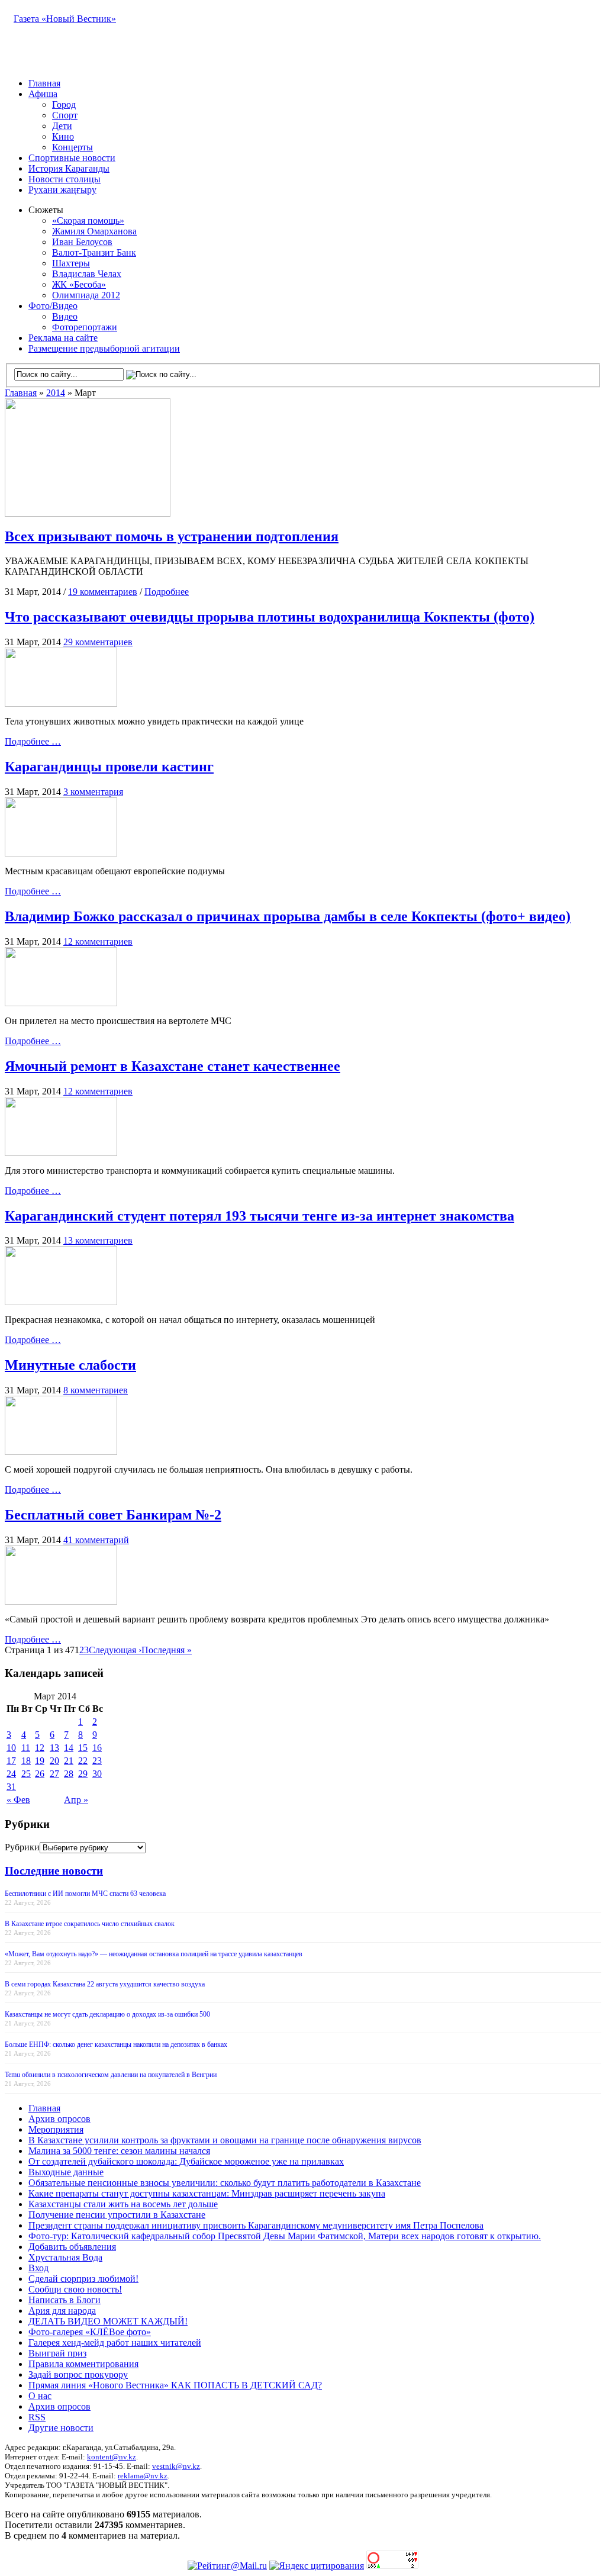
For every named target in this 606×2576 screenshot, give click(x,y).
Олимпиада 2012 (86, 295)
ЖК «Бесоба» (79, 284)
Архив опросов (59, 2119)
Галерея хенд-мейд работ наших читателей (115, 2342)
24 (11, 1774)
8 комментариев (96, 1390)
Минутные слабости (70, 1365)
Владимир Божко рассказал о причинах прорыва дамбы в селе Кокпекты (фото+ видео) (288, 916)
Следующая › (115, 1650)
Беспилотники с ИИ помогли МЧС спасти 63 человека (85, 1894)
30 (97, 1774)
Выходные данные (66, 2172)
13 (54, 1748)
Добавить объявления (72, 2247)
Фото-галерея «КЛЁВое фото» (90, 2332)
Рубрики (22, 1847)
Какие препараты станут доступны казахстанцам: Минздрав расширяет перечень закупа (207, 2193)
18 (26, 1761)
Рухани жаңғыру (62, 190)
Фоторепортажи (85, 327)
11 (26, 1748)
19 (40, 1761)
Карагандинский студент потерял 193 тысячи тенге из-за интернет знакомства (260, 1216)
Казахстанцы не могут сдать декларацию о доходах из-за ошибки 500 (107, 2014)
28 (69, 1774)
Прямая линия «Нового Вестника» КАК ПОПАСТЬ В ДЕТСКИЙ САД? (175, 2385)
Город (64, 104)
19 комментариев (103, 592)
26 (40, 1774)
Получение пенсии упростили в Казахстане (117, 2215)
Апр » (76, 1800)
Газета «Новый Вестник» (65, 19)
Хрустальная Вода (65, 2257)
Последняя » (167, 1650)
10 (11, 1748)
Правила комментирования (83, 2364)
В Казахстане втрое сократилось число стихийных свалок (90, 1924)
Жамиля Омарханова (94, 231)
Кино (63, 136)
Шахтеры (71, 263)
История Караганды (69, 168)
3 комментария (93, 792)
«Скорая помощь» (88, 220)
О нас (40, 2396)
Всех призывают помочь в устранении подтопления (172, 536)
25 (26, 1774)
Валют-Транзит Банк (94, 252)
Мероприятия (56, 2129)
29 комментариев (98, 642)
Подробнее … (33, 741)
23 (97, 1761)
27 (54, 1774)
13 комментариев (98, 1240)
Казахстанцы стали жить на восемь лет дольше (123, 2204)
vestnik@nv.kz (176, 2466)
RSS (37, 2417)
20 (54, 1761)
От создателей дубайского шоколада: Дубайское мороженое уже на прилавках (186, 2161)
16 (97, 1748)
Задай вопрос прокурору (78, 2374)
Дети (62, 126)
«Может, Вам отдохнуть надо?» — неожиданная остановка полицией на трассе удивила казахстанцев (154, 1954)
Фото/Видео (53, 306)
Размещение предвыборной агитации (104, 348)
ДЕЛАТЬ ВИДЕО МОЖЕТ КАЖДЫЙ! (108, 2321)
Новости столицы (65, 179)
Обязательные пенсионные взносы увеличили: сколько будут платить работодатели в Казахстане (225, 2183)
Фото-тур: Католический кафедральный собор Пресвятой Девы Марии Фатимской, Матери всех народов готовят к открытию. (285, 2236)
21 (69, 1761)
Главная (44, 83)
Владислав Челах (87, 274)
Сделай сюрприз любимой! (83, 2279)
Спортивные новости (72, 158)
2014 (56, 393)
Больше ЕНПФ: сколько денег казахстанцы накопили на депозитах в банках (116, 2044)
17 (11, 1761)
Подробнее (167, 592)
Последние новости (54, 1871)
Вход (38, 2268)
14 (69, 1748)
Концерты (72, 147)
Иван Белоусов (82, 242)
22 (83, 1761)
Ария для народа (62, 2311)
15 (83, 1748)
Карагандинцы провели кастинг (109, 767)
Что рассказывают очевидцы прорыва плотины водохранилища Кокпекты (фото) (270, 617)
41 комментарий (96, 1540)
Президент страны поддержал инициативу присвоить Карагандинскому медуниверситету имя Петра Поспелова (256, 2225)
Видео (65, 316)
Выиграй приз (57, 2353)
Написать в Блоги (65, 2300)
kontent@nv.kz (112, 2457)
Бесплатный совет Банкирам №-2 (113, 1515)
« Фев (18, 1800)
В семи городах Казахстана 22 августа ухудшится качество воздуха (105, 1984)
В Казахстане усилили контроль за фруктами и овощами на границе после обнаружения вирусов (225, 2140)
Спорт (65, 115)
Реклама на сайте (63, 338)
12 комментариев (98, 941)
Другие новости (61, 2428)
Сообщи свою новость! (75, 2289)
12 (40, 1748)
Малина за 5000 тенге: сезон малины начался (119, 2151)
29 (83, 1774)
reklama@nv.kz (143, 2476)
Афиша (43, 94)
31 (11, 1787)
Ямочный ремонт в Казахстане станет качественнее (173, 1066)
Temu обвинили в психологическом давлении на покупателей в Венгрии (111, 2075)
